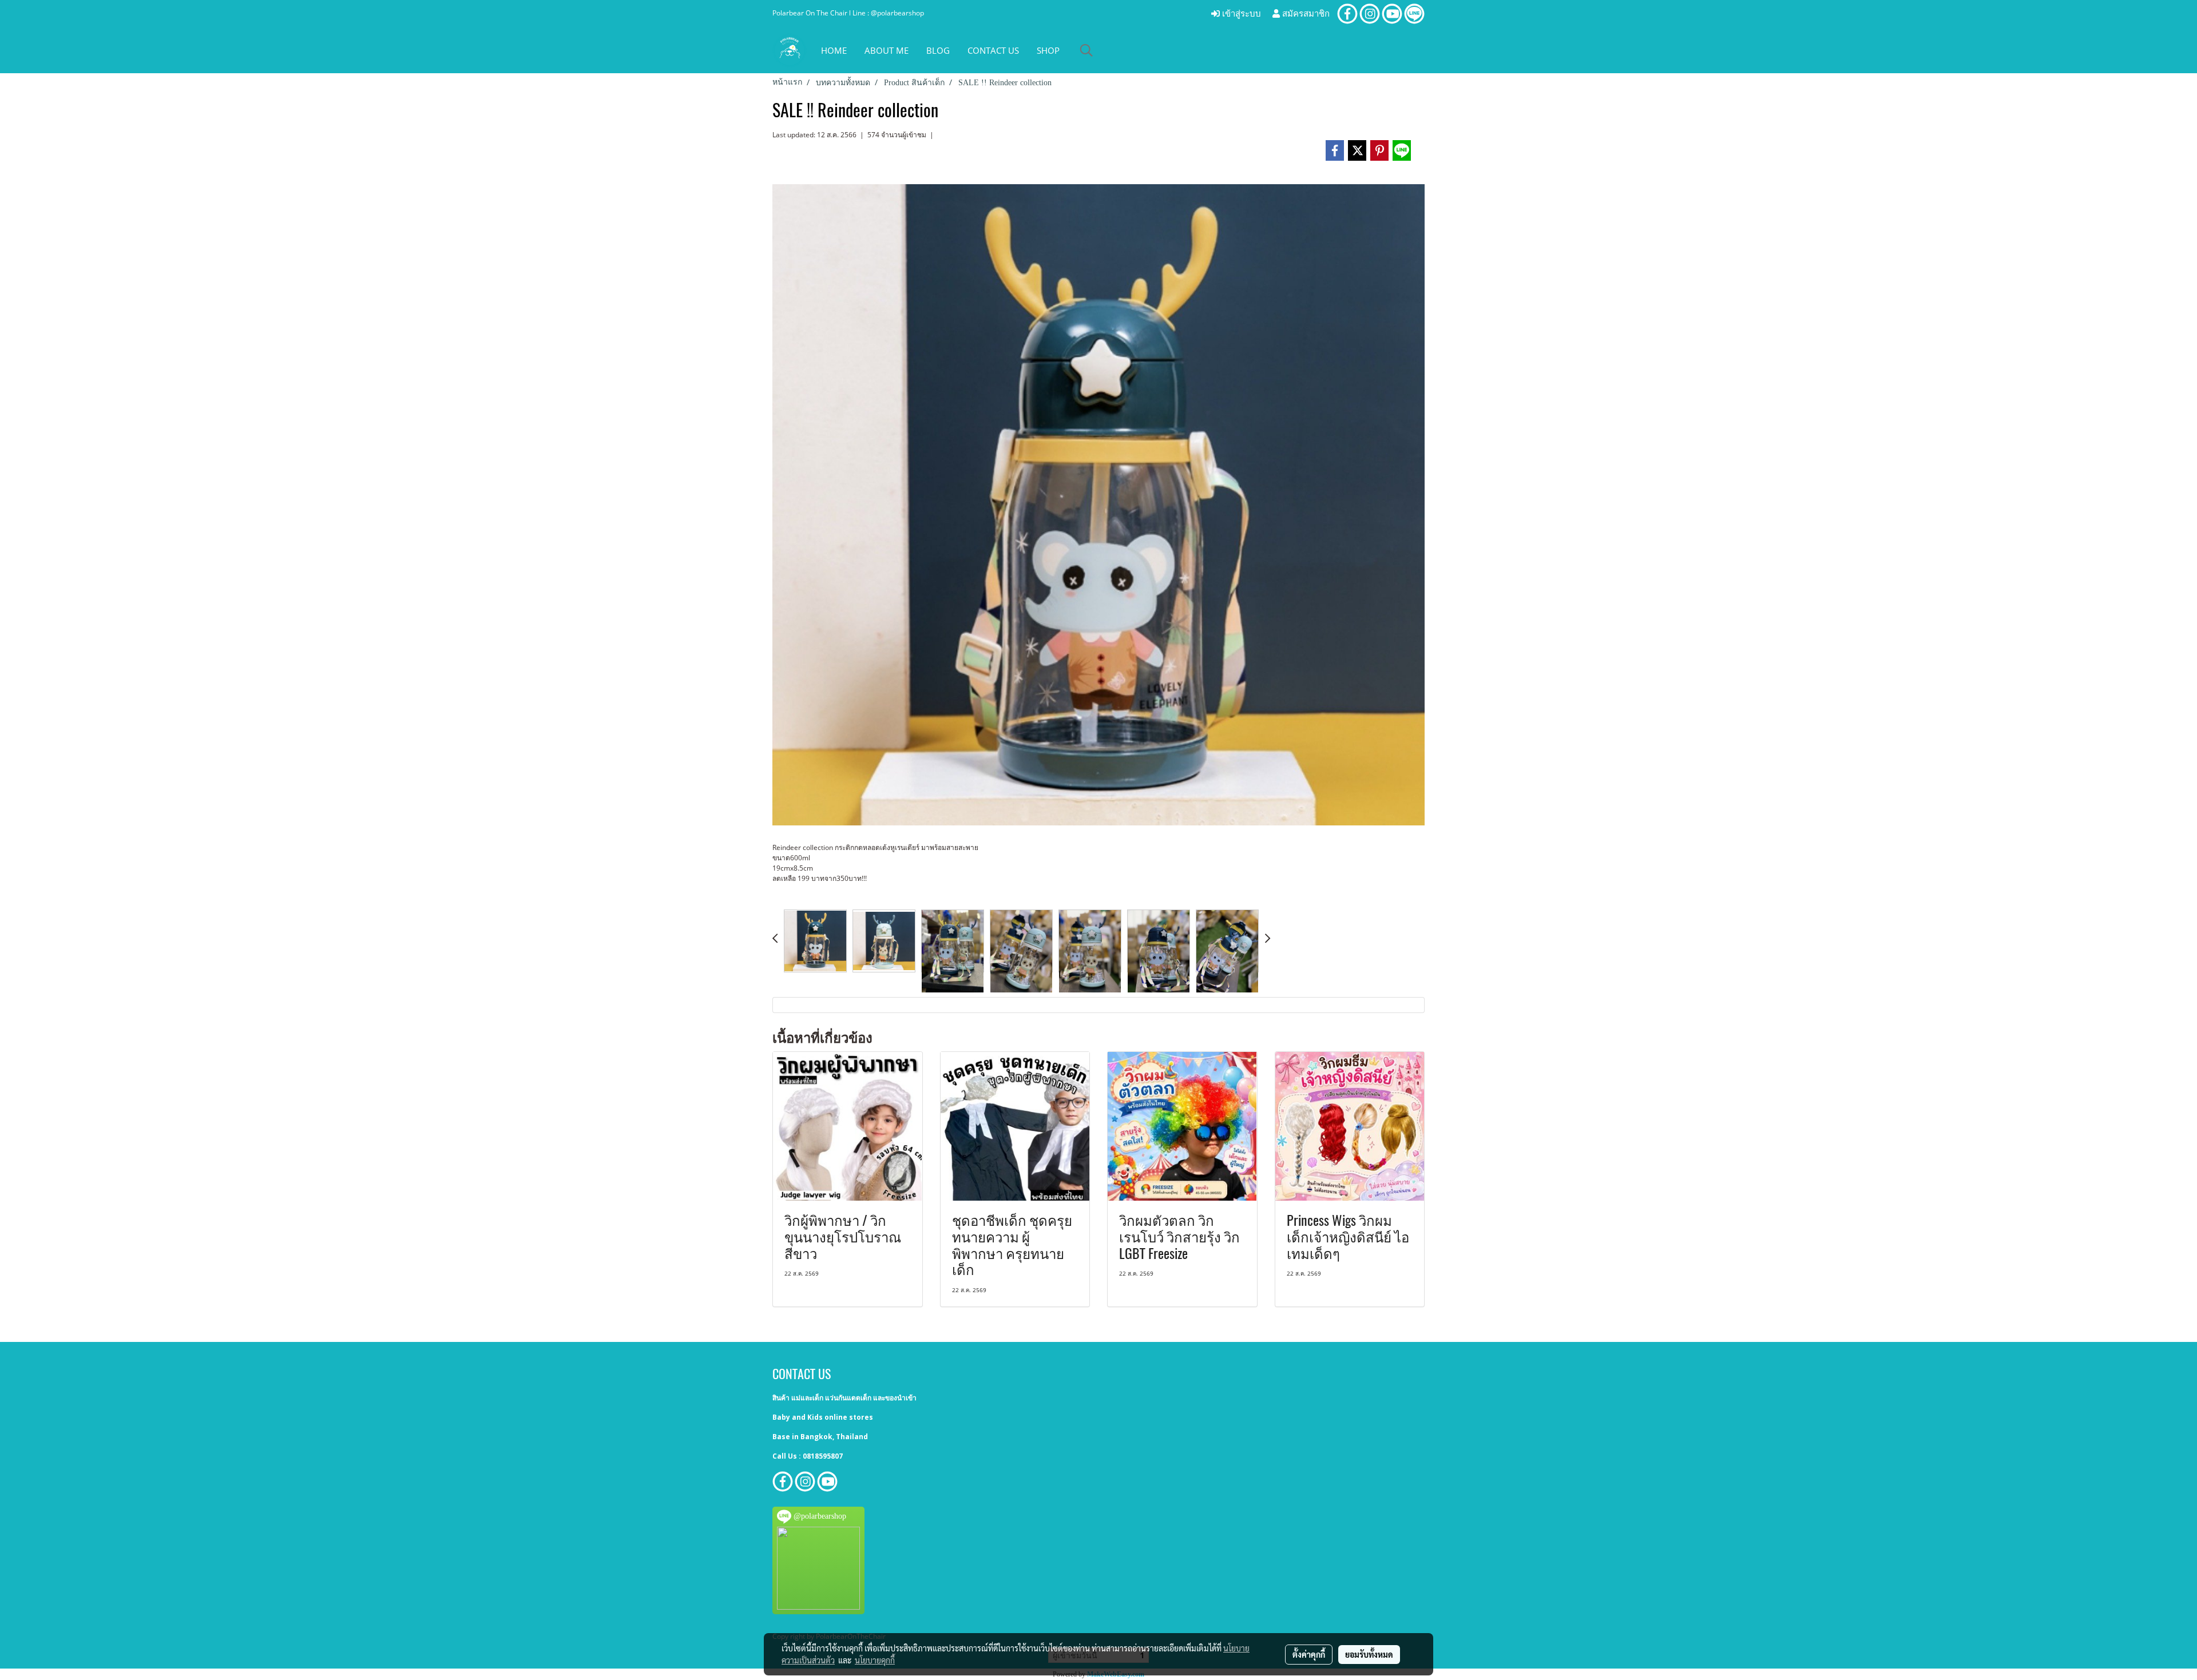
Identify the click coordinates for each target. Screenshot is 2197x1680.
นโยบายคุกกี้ (875, 1660)
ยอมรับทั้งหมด (1369, 1654)
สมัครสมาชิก (1305, 14)
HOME (834, 50)
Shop (1048, 50)
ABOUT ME (887, 50)
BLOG (938, 50)
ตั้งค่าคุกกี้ (1309, 1654)
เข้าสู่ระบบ (1240, 14)
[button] (1086, 50)
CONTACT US (993, 50)
